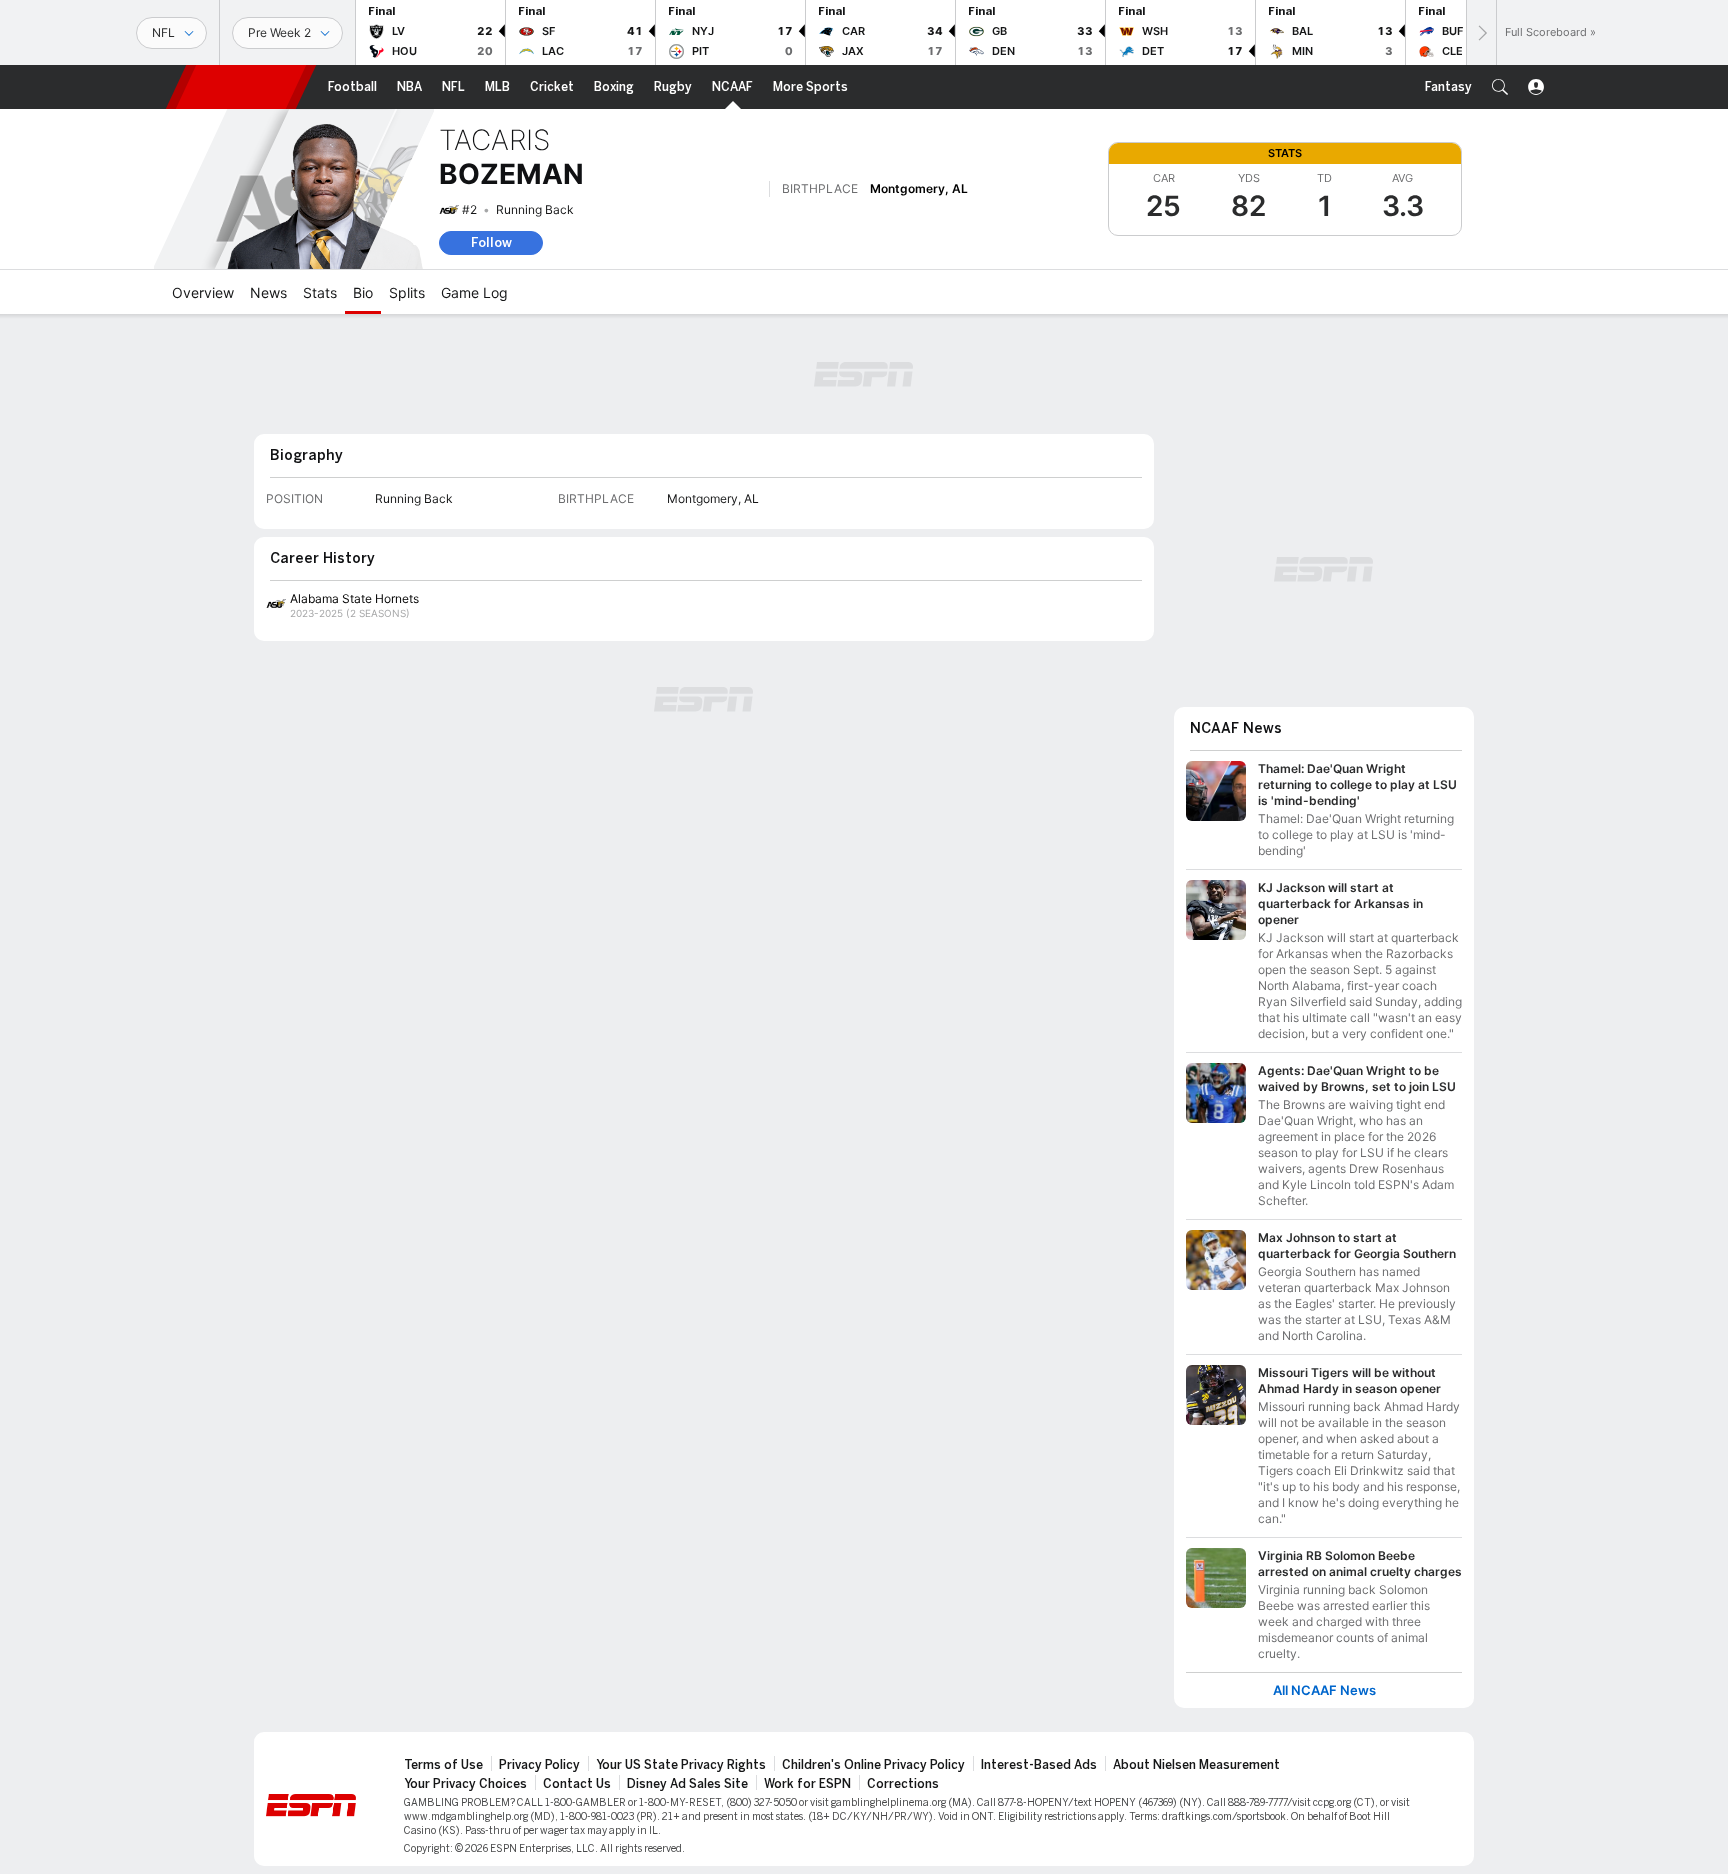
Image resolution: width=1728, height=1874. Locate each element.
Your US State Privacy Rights (681, 1765)
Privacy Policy (539, 1765)
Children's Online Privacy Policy (873, 1765)
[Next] (1481, 32)
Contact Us (577, 1784)
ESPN (241, 87)
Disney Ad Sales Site (687, 1784)
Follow (491, 242)
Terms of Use (443, 1765)
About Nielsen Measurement (1196, 1765)
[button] (1500, 87)
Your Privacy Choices (465, 1784)
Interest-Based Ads (1039, 1765)
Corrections (903, 1784)
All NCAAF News (1324, 1690)
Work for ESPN (807, 1784)
